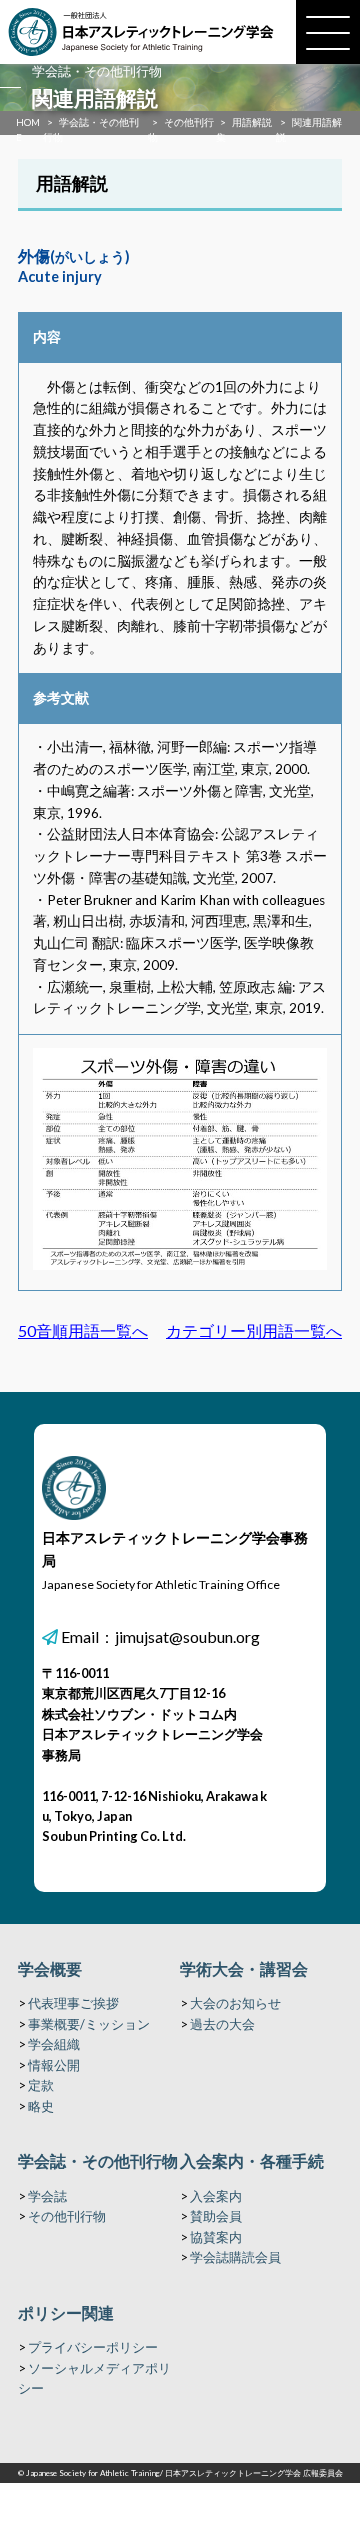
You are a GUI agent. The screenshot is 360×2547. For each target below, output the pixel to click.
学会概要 (50, 1968)
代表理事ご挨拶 (73, 2003)
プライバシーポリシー (93, 2347)
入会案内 (216, 2196)
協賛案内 (216, 2237)
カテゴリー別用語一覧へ (254, 1330)
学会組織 (54, 2044)
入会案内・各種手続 (252, 2160)
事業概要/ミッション (89, 2024)
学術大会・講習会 (244, 1968)
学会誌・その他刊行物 (98, 2160)
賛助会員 (216, 2216)
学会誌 (47, 2196)
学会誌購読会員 (235, 2257)
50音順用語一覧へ (83, 1330)
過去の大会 (222, 2024)
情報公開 (54, 2065)
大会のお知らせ (235, 2003)
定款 (41, 2085)
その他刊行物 (67, 2216)
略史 (41, 2106)
